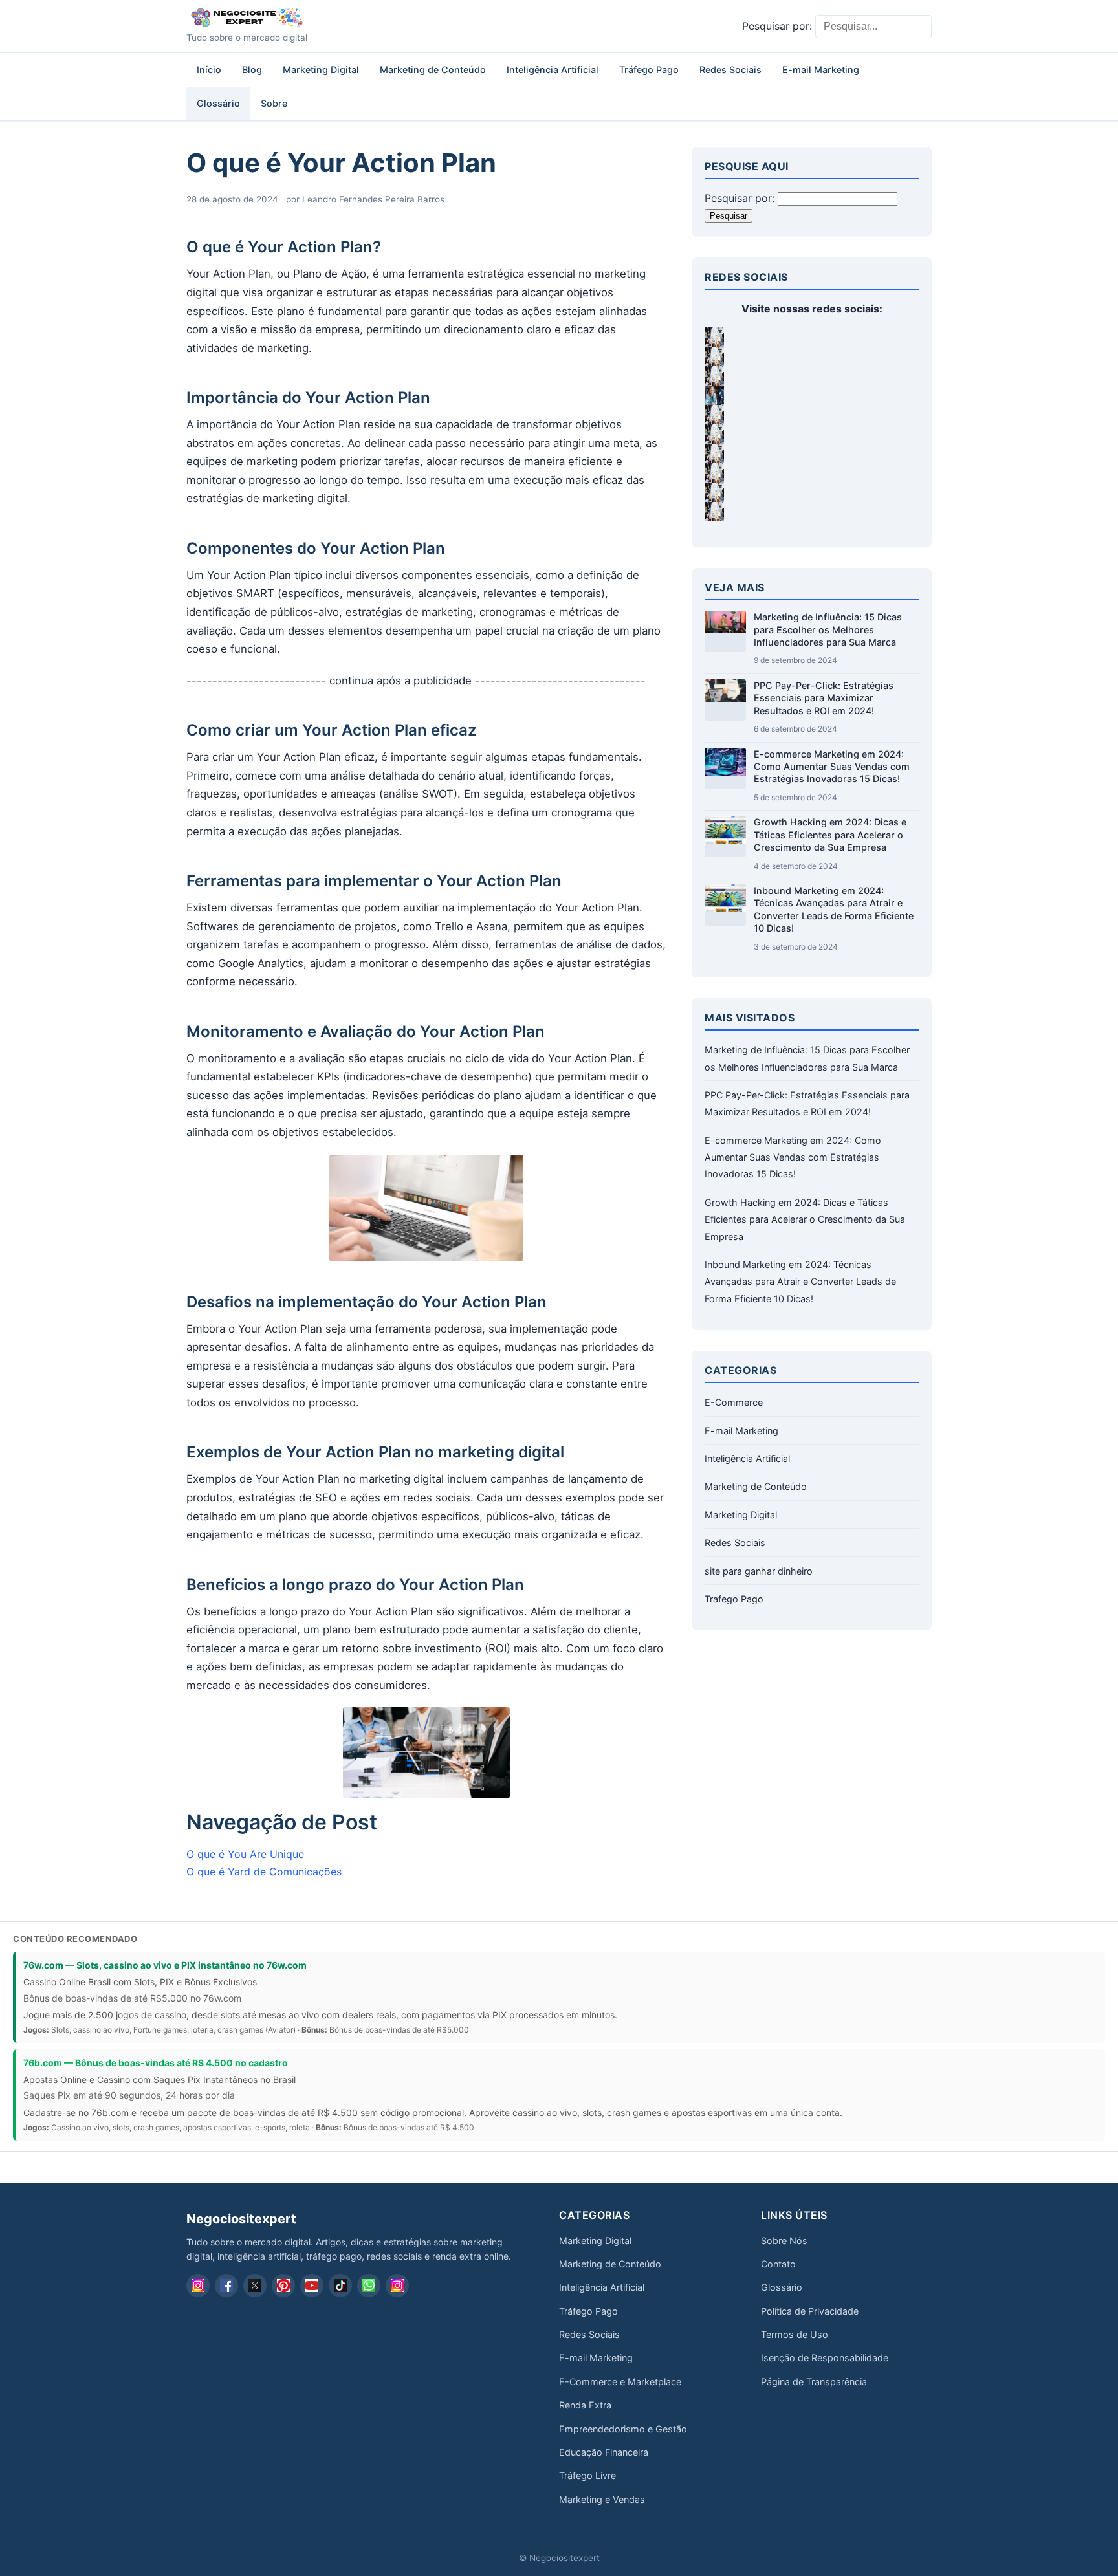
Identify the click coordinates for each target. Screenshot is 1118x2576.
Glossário (218, 103)
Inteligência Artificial (553, 70)
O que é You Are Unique (245, 1854)
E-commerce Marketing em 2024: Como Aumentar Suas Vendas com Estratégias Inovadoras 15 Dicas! (832, 767)
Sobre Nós (784, 2241)
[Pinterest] (283, 2286)
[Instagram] (198, 2286)
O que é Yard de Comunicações (264, 1872)
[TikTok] (340, 2286)
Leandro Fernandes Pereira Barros (373, 199)
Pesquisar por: (777, 26)
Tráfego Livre (587, 2475)
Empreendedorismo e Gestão (623, 2429)
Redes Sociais (730, 70)
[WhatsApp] (369, 2286)
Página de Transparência (814, 2382)
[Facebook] (226, 2286)
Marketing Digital (321, 70)
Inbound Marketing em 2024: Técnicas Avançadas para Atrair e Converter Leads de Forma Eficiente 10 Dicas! (800, 1282)
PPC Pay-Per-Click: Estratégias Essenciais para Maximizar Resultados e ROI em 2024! (824, 698)
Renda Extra (585, 2405)
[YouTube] (312, 2286)
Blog (252, 70)
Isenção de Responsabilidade (825, 2358)
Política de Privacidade (810, 2311)
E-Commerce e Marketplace (620, 2382)
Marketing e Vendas (602, 2499)
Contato (778, 2264)
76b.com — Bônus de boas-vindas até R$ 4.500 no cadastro (156, 2063)
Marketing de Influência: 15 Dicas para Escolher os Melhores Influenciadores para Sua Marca (828, 629)
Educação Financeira (604, 2452)
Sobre (274, 103)
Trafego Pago (734, 1599)
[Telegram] (397, 2286)
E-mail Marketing (821, 70)
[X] (255, 2286)
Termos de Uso (795, 2334)
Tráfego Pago (649, 70)
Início (209, 70)
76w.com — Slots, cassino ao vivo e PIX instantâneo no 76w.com (165, 1965)
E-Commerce (734, 1402)
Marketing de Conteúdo (433, 70)
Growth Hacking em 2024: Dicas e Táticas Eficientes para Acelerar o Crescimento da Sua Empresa (830, 835)
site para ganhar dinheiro (759, 1571)
